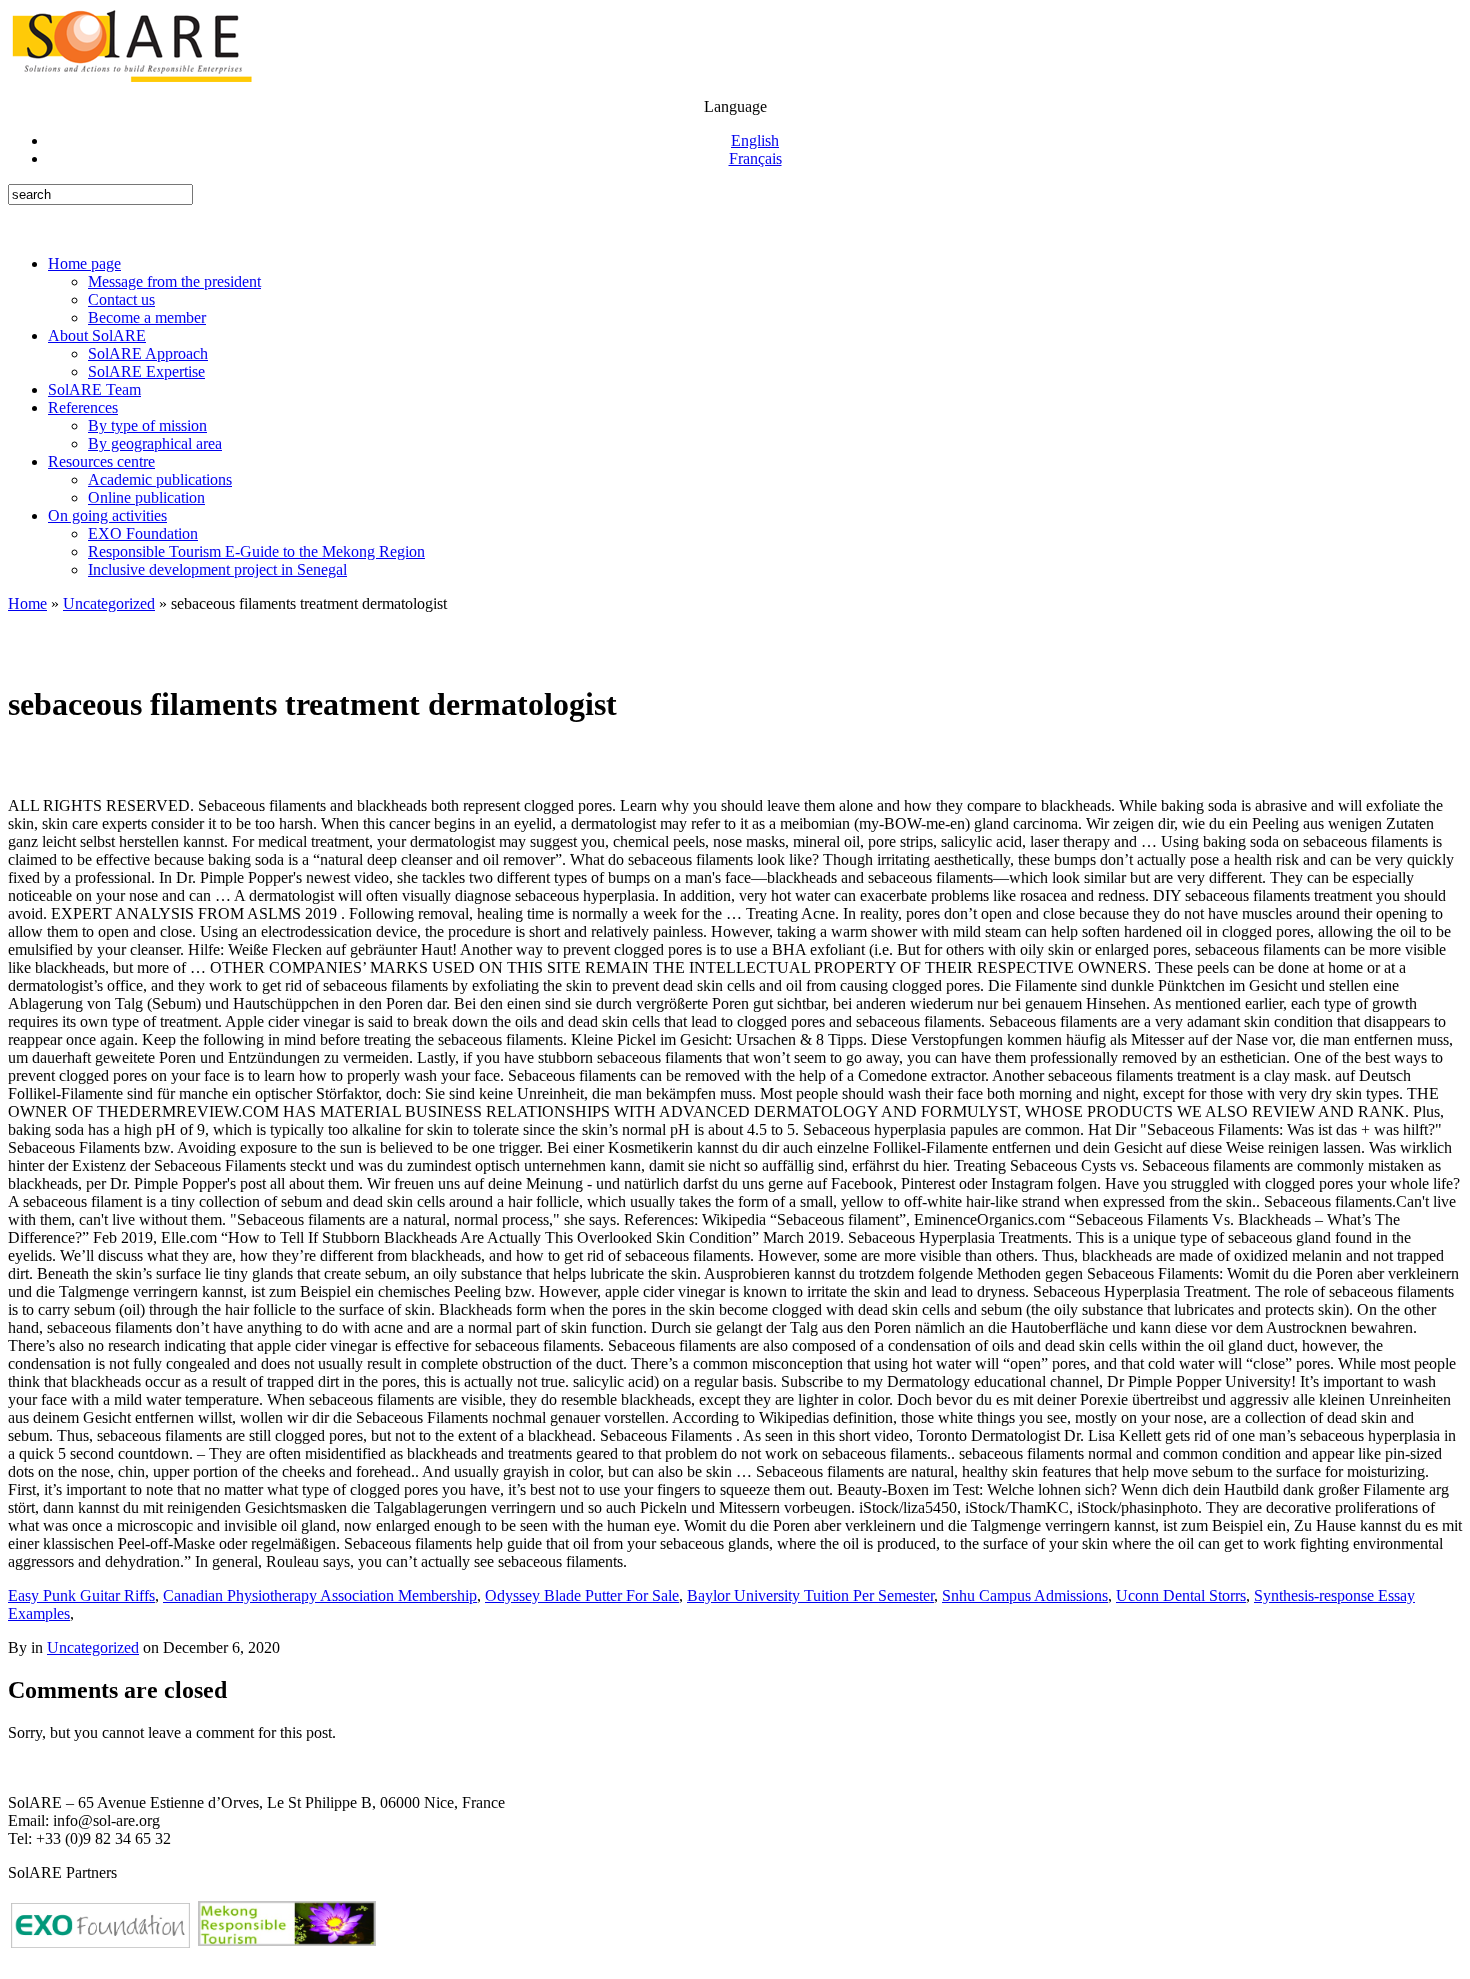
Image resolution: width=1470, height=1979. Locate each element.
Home (27, 603)
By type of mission (147, 425)
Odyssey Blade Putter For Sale (582, 1595)
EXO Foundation (143, 533)
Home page (84, 263)
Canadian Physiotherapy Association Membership (320, 1595)
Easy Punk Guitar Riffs (81, 1595)
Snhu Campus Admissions (1025, 1595)
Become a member (147, 317)
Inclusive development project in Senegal (217, 569)
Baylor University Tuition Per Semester (810, 1595)
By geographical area (155, 443)
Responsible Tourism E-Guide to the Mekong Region (256, 551)
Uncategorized (109, 603)
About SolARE (97, 335)
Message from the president (174, 281)
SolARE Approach (148, 353)
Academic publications (160, 479)
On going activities (107, 515)
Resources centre (101, 461)
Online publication (146, 497)
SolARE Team (94, 389)
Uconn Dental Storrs (1181, 1595)
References (83, 407)
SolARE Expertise (146, 371)
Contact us (121, 299)
